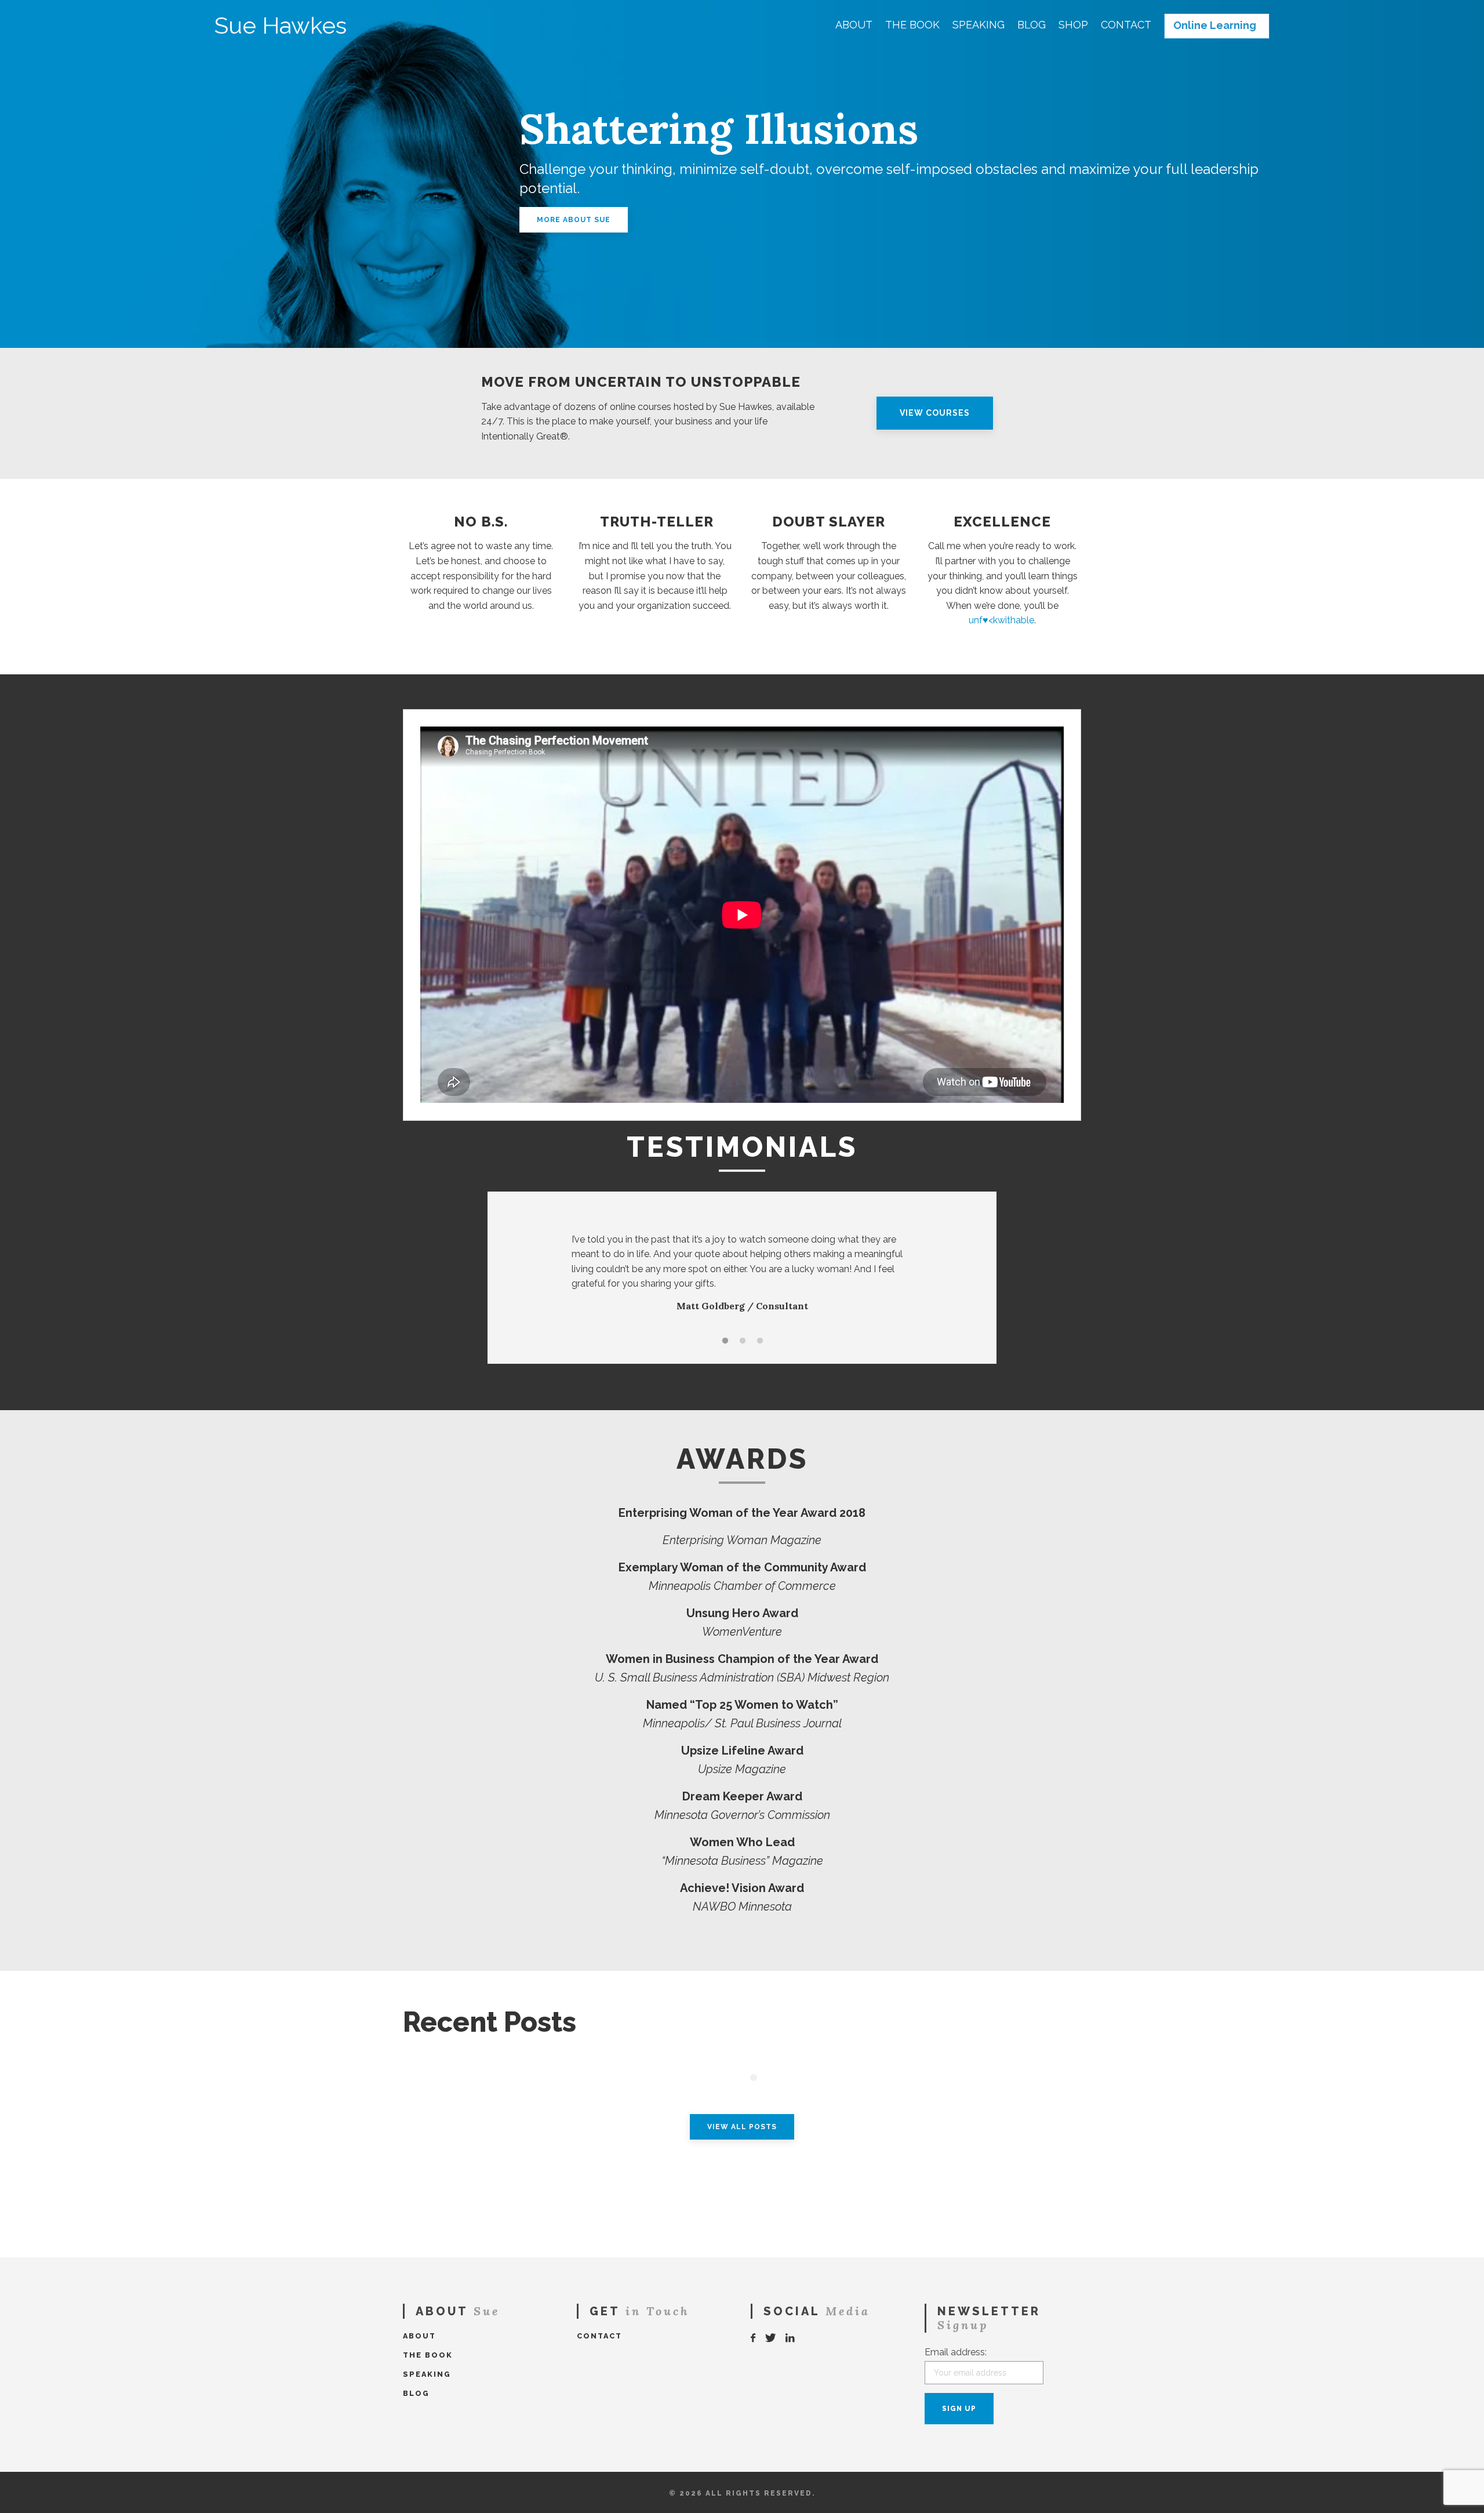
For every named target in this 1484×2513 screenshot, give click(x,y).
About (854, 25)
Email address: (956, 2352)
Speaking (979, 25)
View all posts (742, 2127)
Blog (1032, 25)
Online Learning (1215, 26)
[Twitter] (771, 2338)
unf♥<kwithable (1001, 620)
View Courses (935, 413)
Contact (1126, 25)
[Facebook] (754, 2338)
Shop (1073, 25)
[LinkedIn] (791, 2338)
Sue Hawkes (281, 26)
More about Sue (574, 220)
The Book (912, 25)
